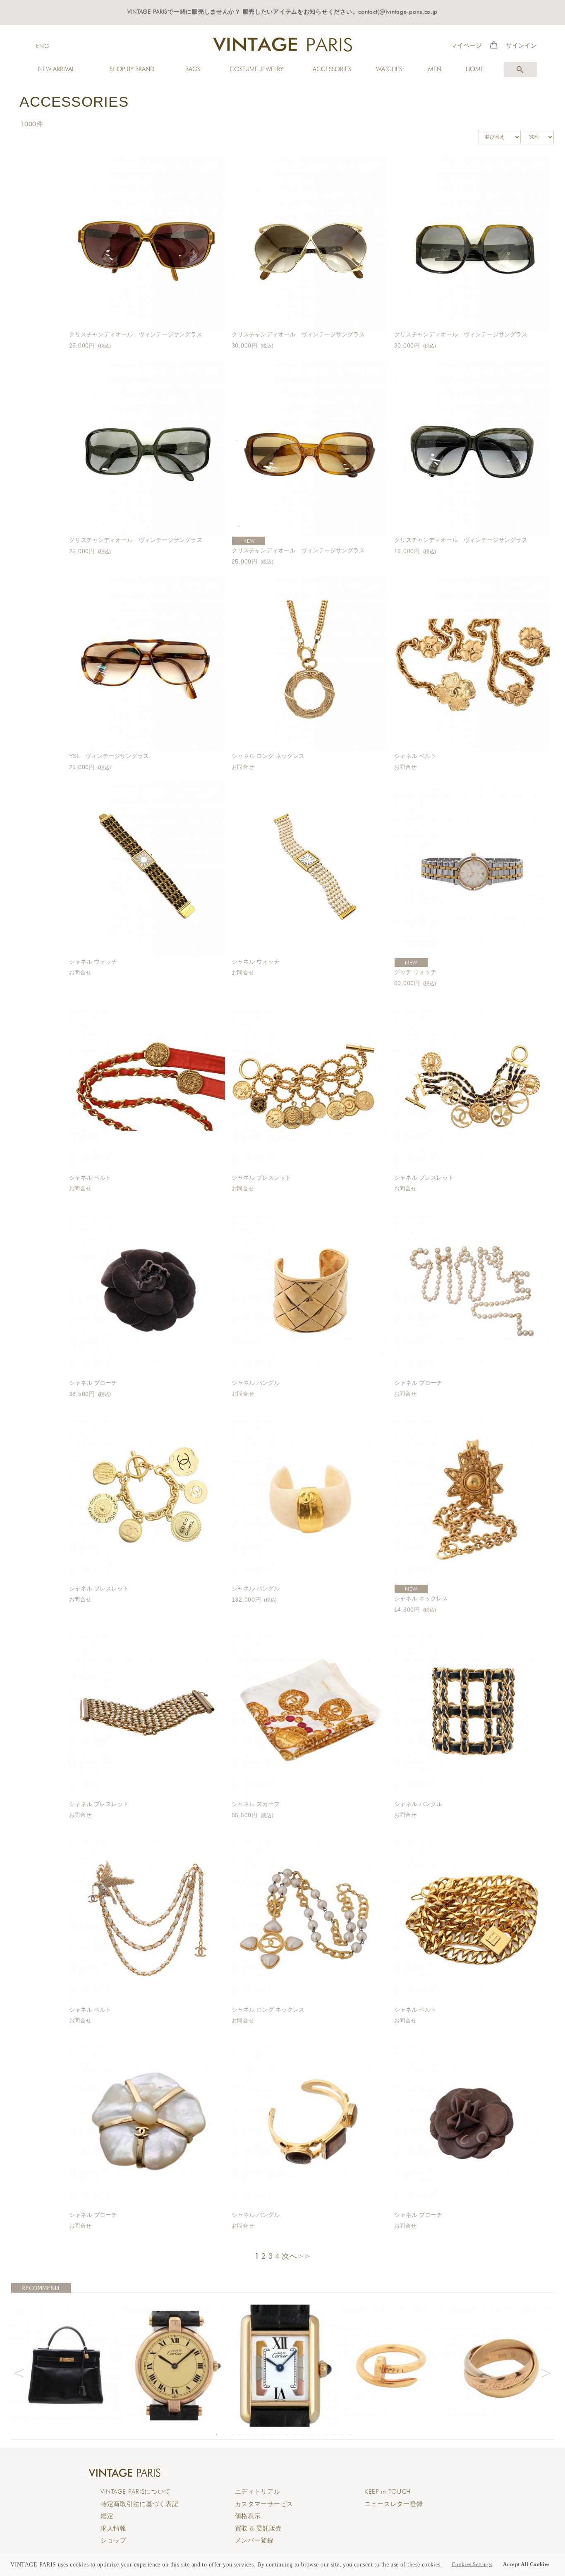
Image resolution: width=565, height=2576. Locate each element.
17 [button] (342, 2435)
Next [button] (546, 2372)
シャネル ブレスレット (261, 1178)
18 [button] (350, 2435)
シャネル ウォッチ (93, 962)
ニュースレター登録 (394, 2504)
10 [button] (287, 2435)
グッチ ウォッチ (415, 972)
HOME (475, 69)
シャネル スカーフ (256, 1804)
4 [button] (240, 2435)
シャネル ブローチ (93, 1383)
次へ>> (296, 2256)
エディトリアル (258, 2492)
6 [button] (256, 2435)
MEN (435, 69)
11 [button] (295, 2435)
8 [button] (272, 2435)
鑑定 (107, 2516)
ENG (43, 46)
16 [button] (335, 2435)
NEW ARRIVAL (56, 69)
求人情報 (114, 2528)
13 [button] (311, 2435)
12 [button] (303, 2435)
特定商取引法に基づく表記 (140, 2504)
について (135, 2492)
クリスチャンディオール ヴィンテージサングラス (136, 334)
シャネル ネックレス (421, 1598)
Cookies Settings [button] (472, 2564)
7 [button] (264, 2435)
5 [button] (248, 2435)
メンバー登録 (254, 2540)
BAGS (193, 69)
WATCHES (389, 69)
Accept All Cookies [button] (526, 2564)
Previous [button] (19, 2372)
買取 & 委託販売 (259, 2528)
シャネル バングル (256, 1383)
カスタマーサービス (264, 2504)
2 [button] (225, 2435)
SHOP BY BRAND (132, 69)
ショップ (114, 2540)
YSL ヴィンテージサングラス (109, 756)
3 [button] (232, 2435)
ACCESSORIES (332, 69)
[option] (66, 2366)
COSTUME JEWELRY (256, 69)
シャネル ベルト (415, 756)
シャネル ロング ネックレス (268, 756)
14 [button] (319, 2435)
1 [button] (217, 2435)
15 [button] (327, 2435)
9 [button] (280, 2435)
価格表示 (248, 2516)
